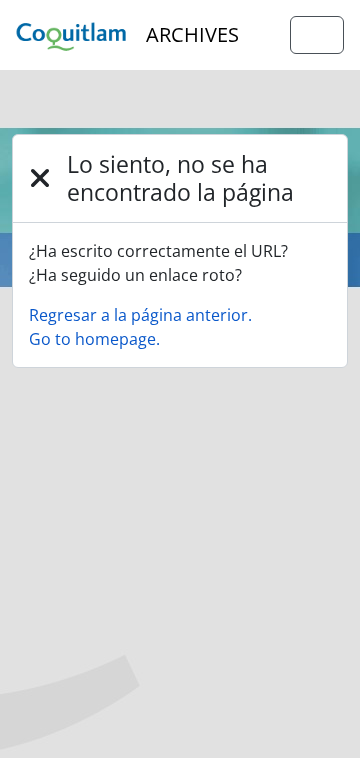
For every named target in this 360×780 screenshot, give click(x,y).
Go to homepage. (94, 339)
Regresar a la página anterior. (140, 315)
